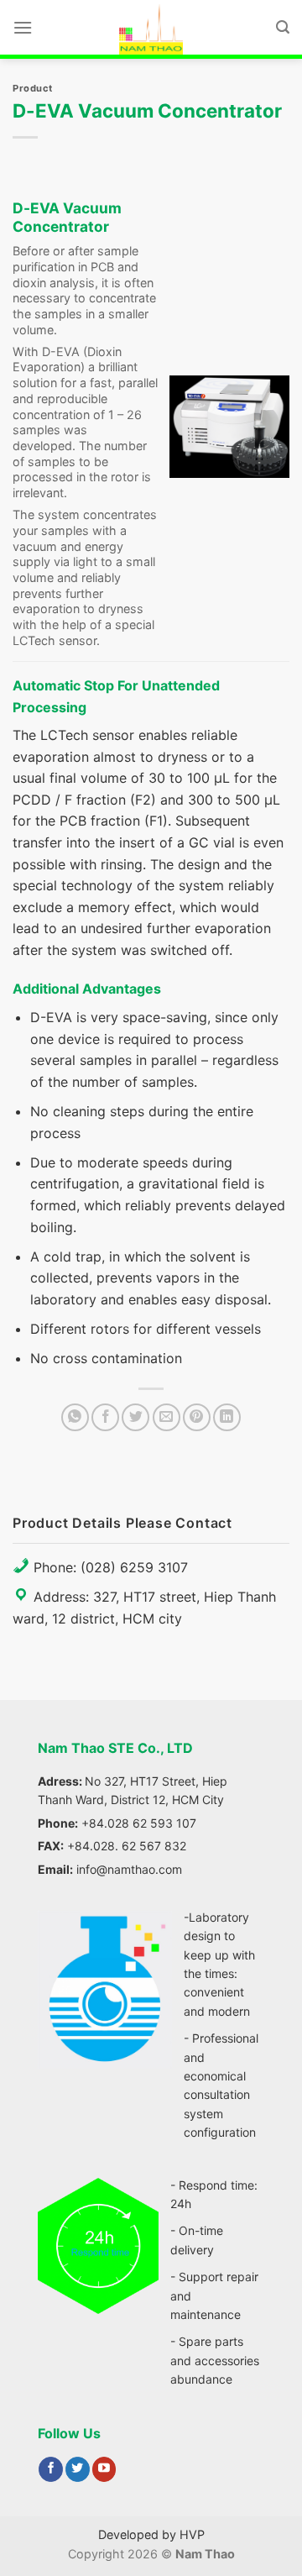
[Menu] (23, 27)
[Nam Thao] (151, 29)
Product (33, 88)
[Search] (283, 27)
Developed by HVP (151, 2534)
